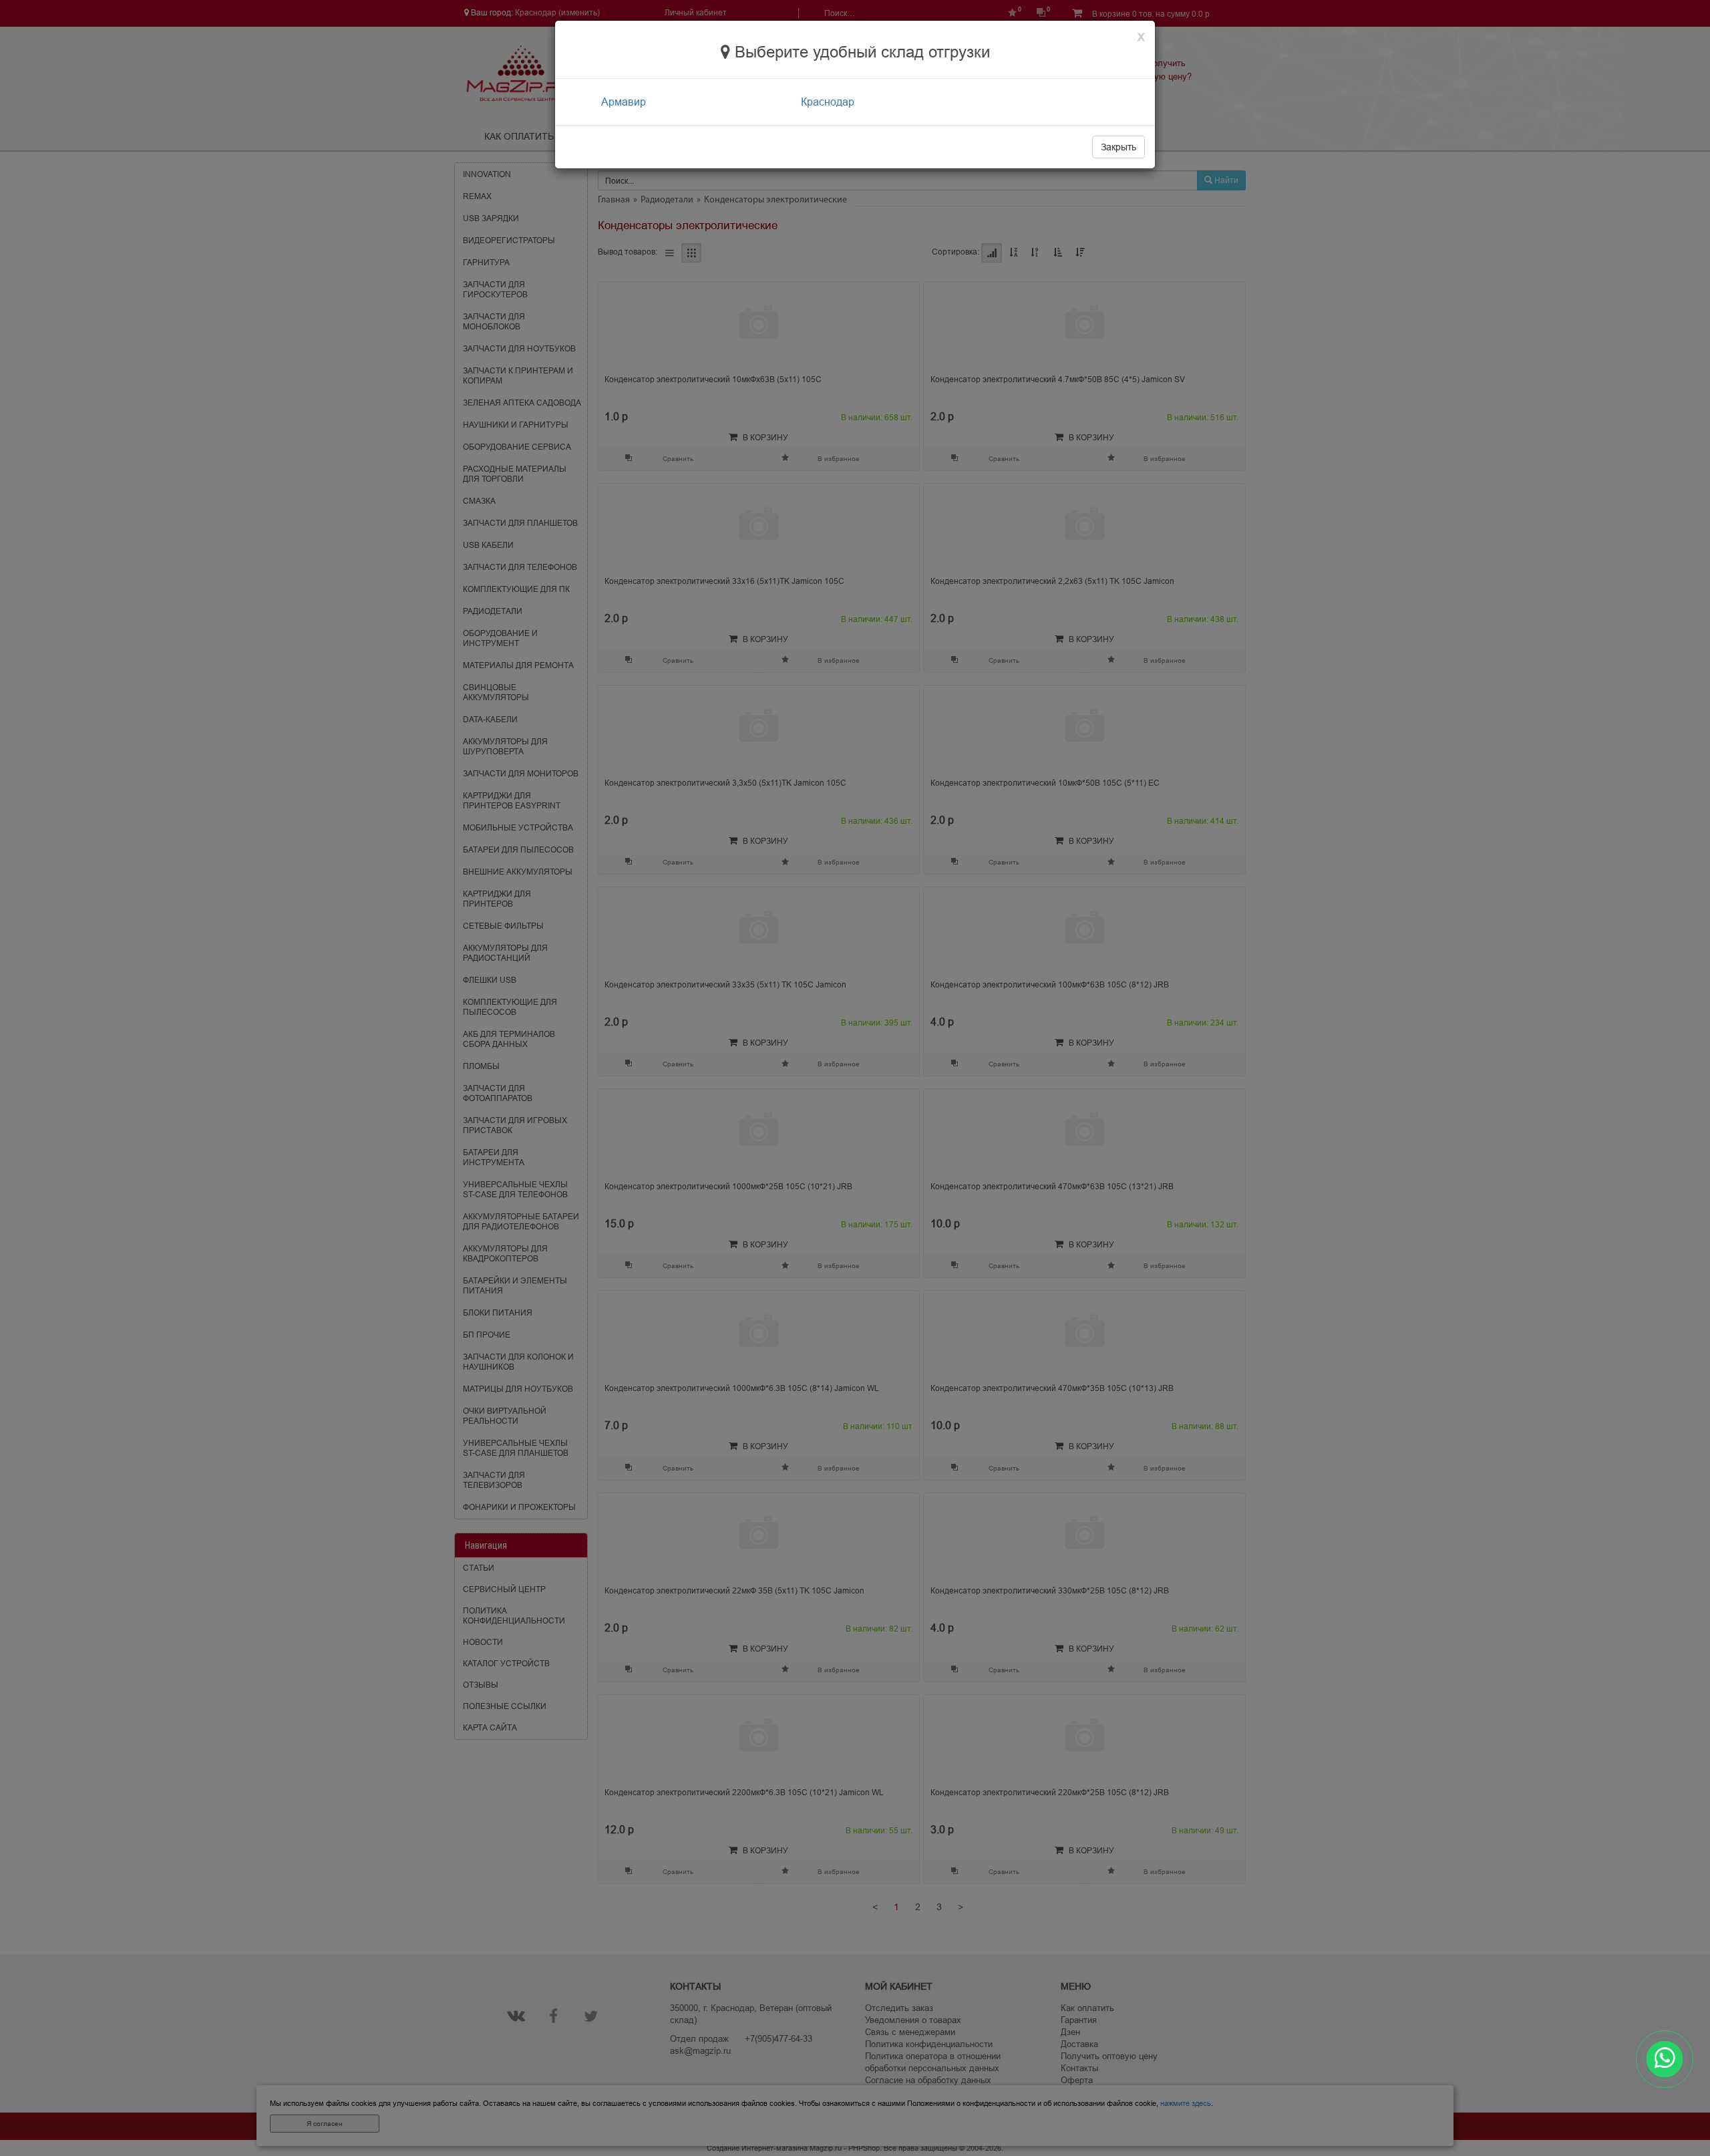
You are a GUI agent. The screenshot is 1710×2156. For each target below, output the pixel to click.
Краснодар (828, 102)
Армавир (624, 102)
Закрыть (1119, 147)
